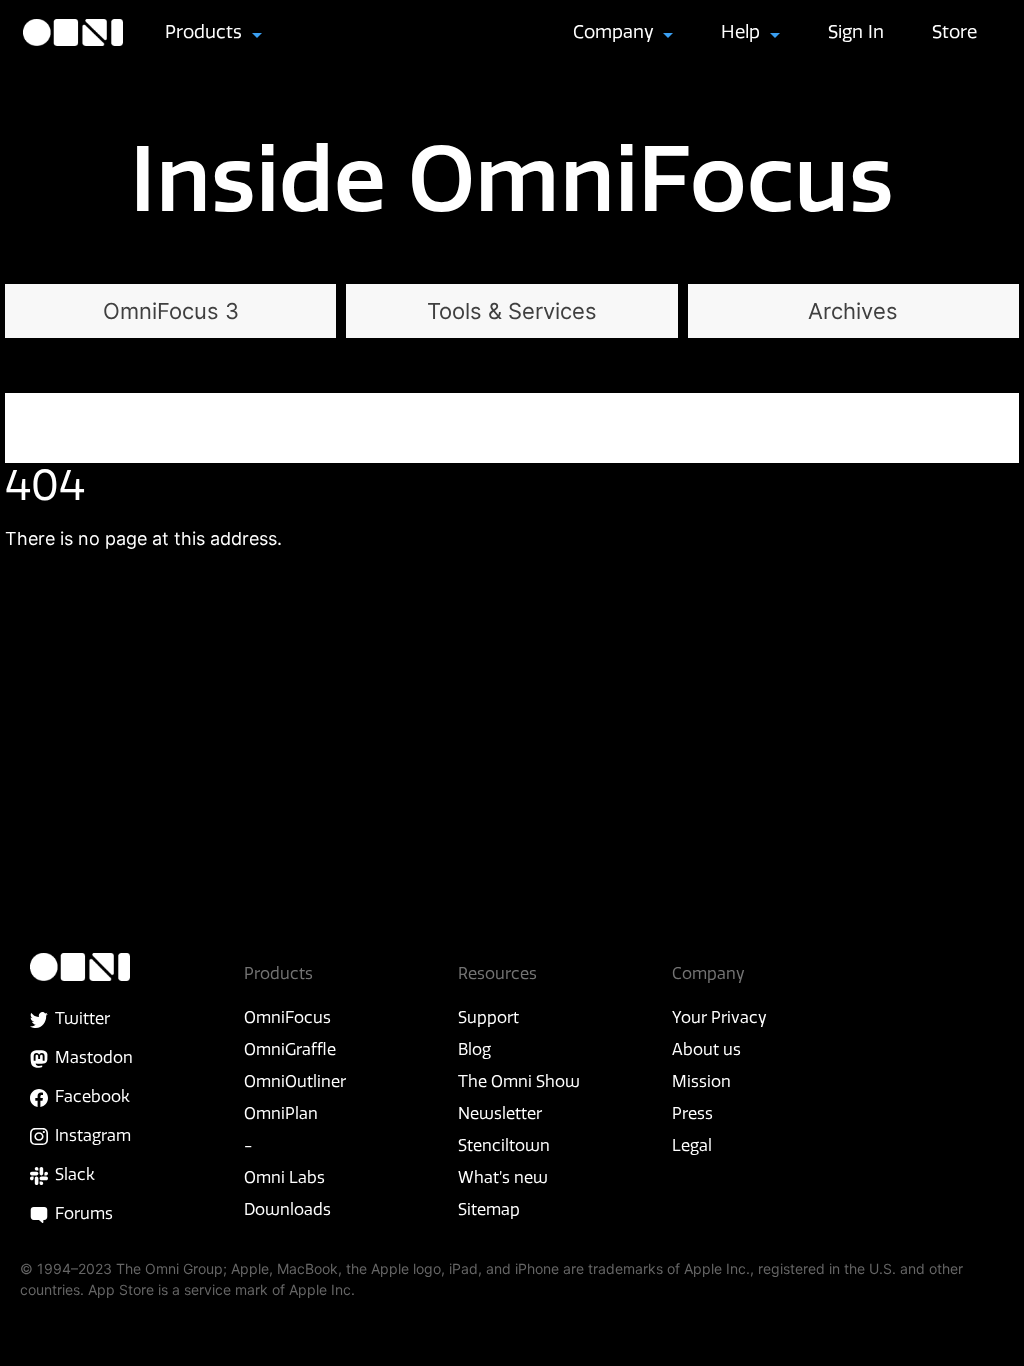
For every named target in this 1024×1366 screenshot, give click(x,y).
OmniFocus (287, 1017)
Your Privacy (719, 1017)
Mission (701, 1081)
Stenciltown (504, 1145)
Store (954, 31)
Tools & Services (512, 311)
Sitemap (489, 1209)
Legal (692, 1145)
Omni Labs (284, 1177)
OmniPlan (281, 1113)
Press (692, 1113)
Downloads (287, 1209)
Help (743, 31)
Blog (474, 1049)
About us (706, 1049)
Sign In (856, 31)
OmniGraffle (290, 1049)
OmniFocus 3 (171, 311)
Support (488, 1017)
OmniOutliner (295, 1081)
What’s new (503, 1177)
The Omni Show (519, 1081)
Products (206, 31)
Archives (853, 311)
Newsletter (500, 1113)
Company (616, 31)
